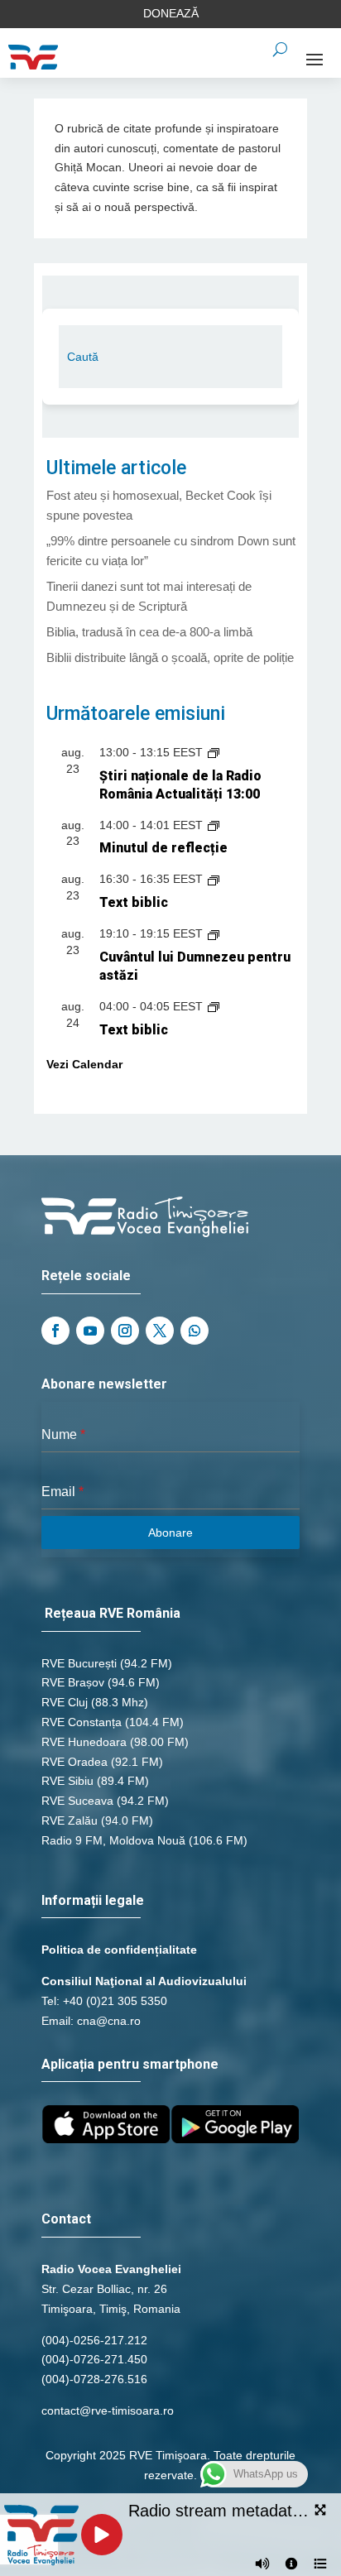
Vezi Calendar (84, 1064)
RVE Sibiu (67, 1781)
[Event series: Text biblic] (214, 879)
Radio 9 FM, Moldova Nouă (113, 1840)
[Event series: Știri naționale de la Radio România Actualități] (214, 752)
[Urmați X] (160, 1331)
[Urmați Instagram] (125, 1331)
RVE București (79, 1663)
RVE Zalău (70, 1820)
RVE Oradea (74, 1762)
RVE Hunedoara (84, 1742)
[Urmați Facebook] (55, 1331)
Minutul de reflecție (163, 848)
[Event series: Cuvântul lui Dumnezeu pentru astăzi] (214, 933)
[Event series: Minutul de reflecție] (214, 825)
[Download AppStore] (106, 2139)
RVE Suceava (77, 1801)
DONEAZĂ (171, 13)
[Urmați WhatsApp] (195, 1331)
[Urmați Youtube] (90, 1331)
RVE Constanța (82, 1722)
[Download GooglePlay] (235, 2139)
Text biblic (134, 902)
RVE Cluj (65, 1702)
